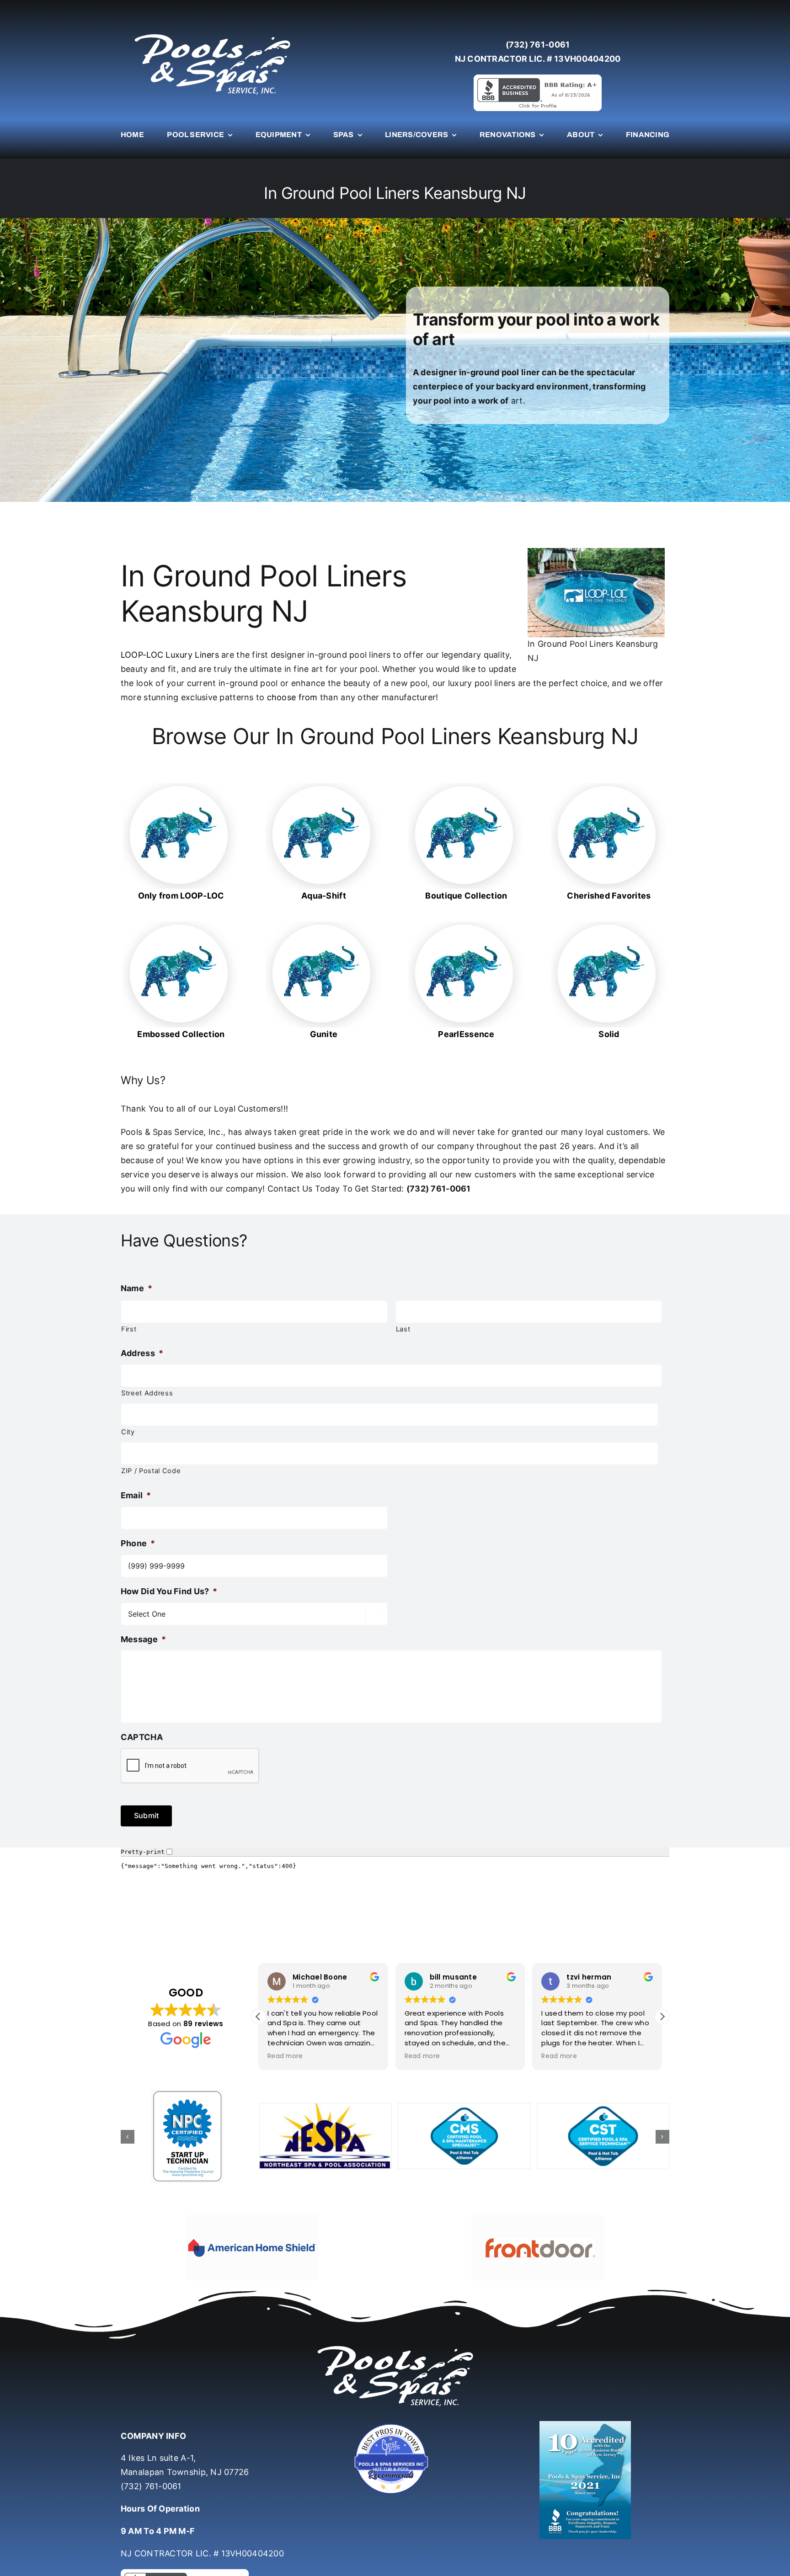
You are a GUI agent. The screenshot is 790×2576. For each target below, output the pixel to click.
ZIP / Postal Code (151, 1471)
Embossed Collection (181, 1034)
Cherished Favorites (609, 896)
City (128, 1432)
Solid (609, 1034)
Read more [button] (285, 2056)
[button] (662, 2017)
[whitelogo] (212, 34)
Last (403, 1329)
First (129, 1329)
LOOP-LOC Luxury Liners (170, 655)
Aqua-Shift (324, 896)
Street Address (147, 1393)
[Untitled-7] (395, 2425)
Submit (146, 1815)
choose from (292, 697)
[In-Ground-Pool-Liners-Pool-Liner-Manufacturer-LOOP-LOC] (181, 787)
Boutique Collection (466, 896)
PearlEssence (466, 1034)
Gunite (324, 1034)
